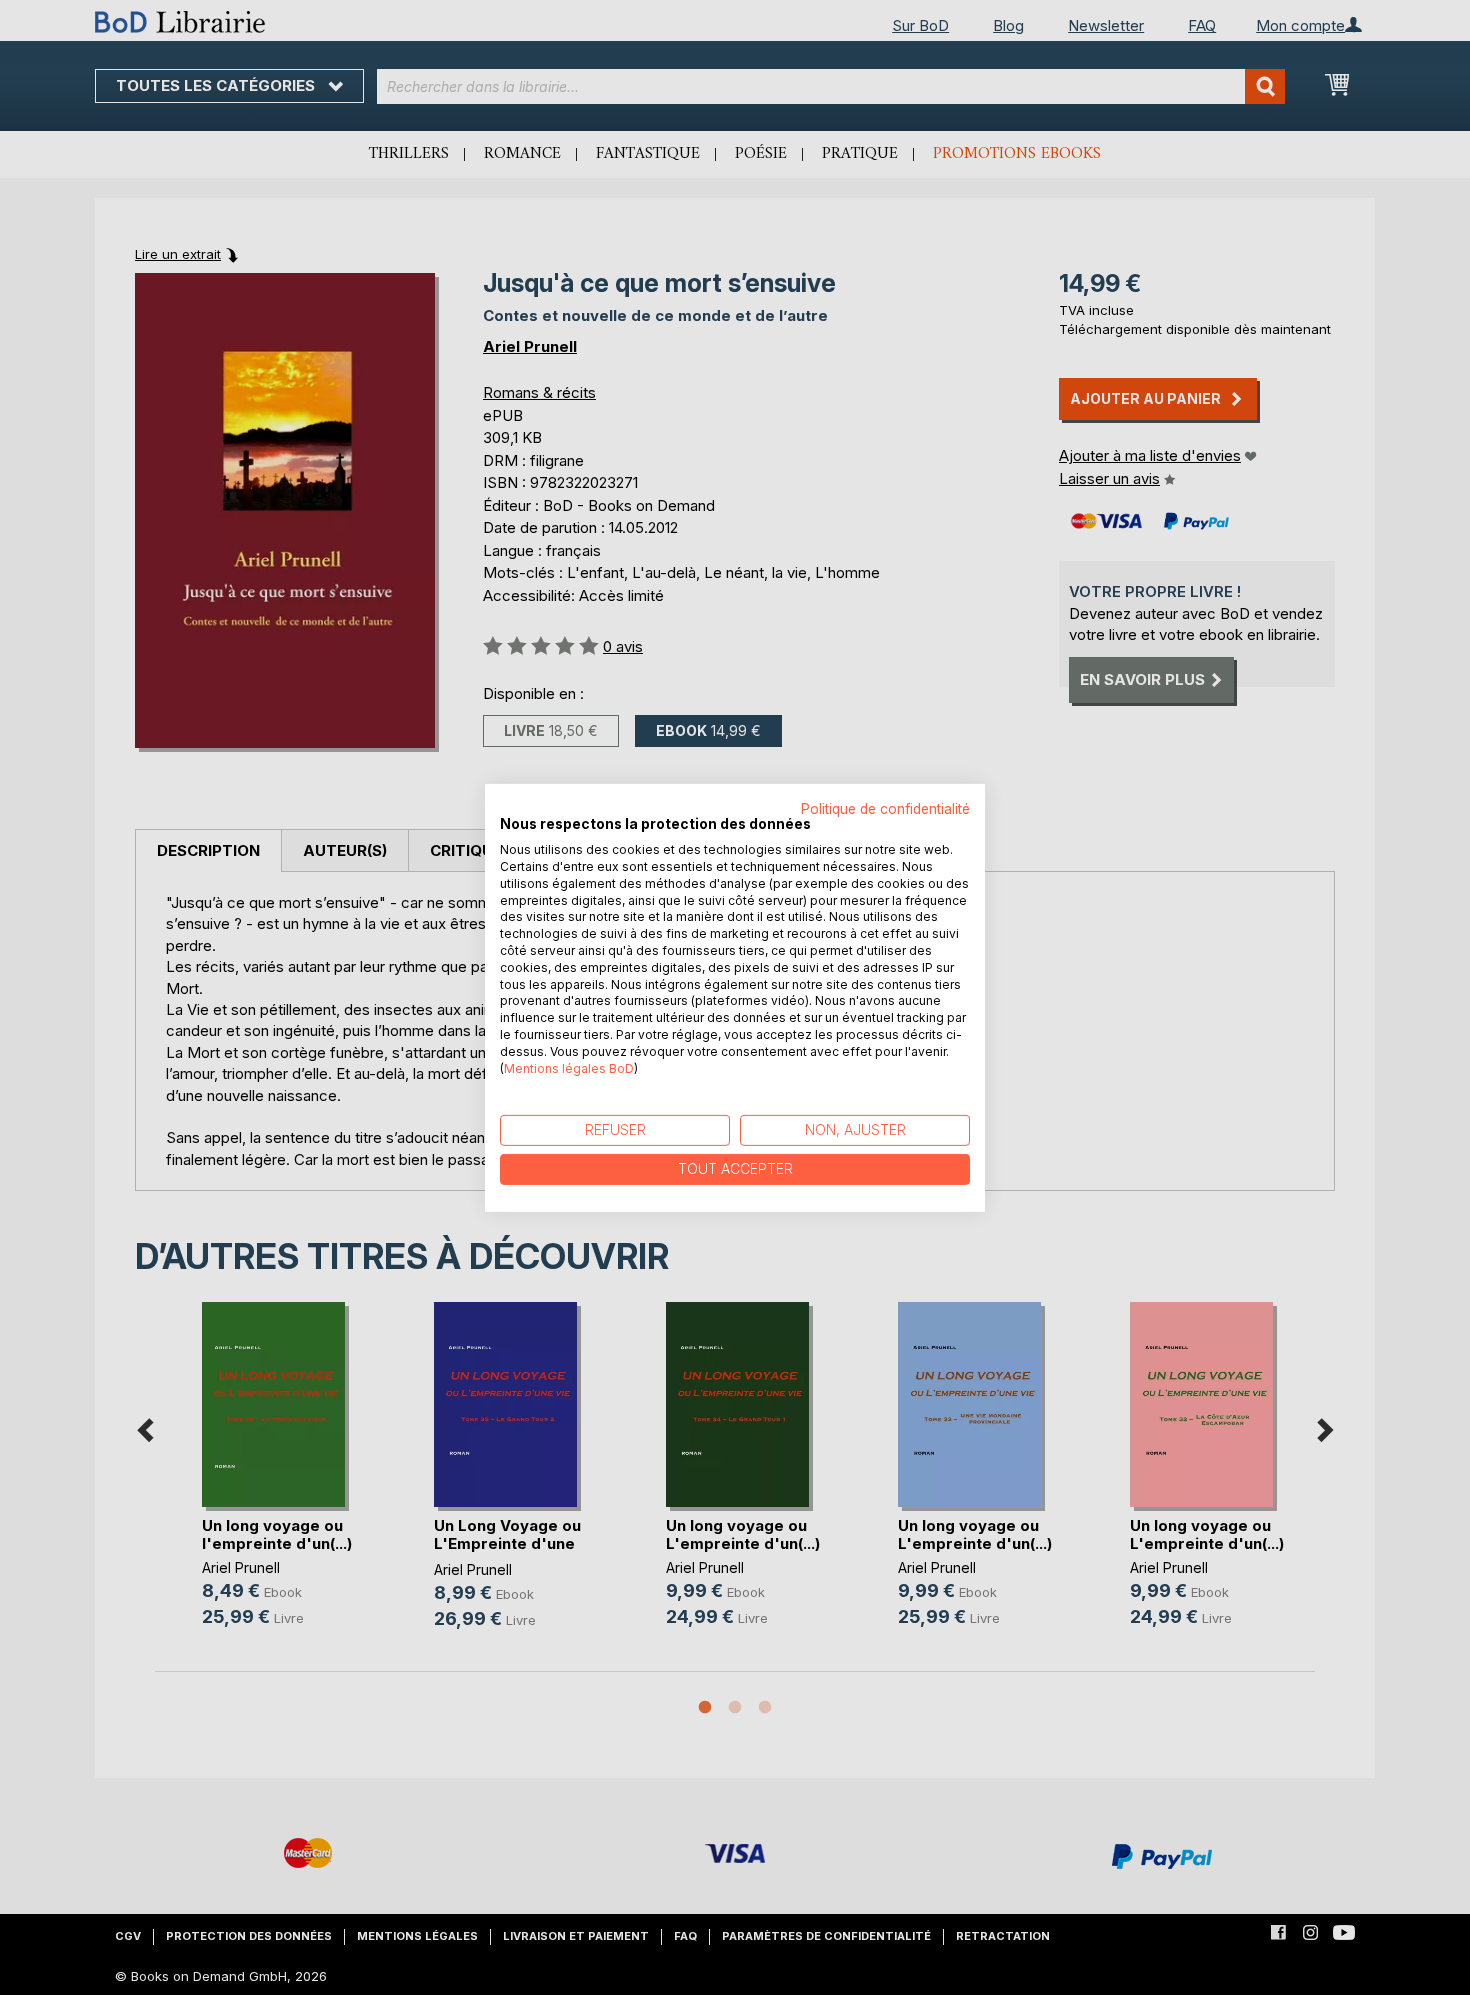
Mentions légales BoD (569, 1067)
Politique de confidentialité (885, 808)
